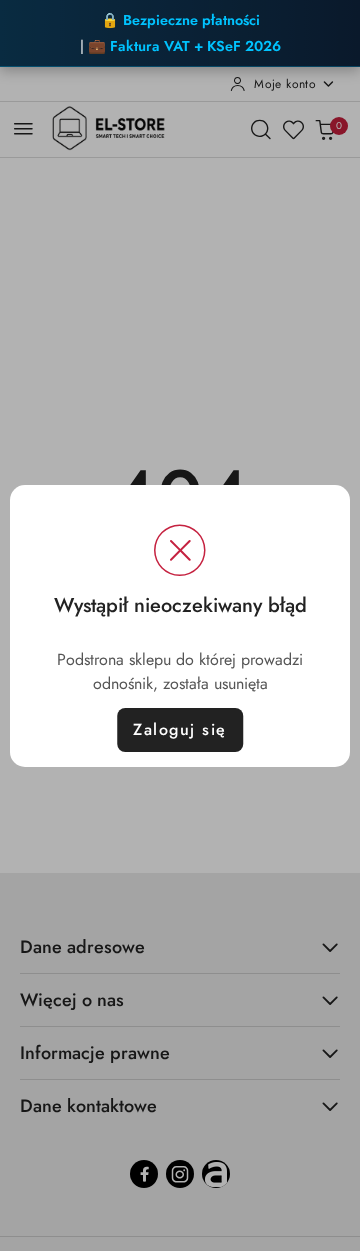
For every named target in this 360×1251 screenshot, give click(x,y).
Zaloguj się (180, 729)
